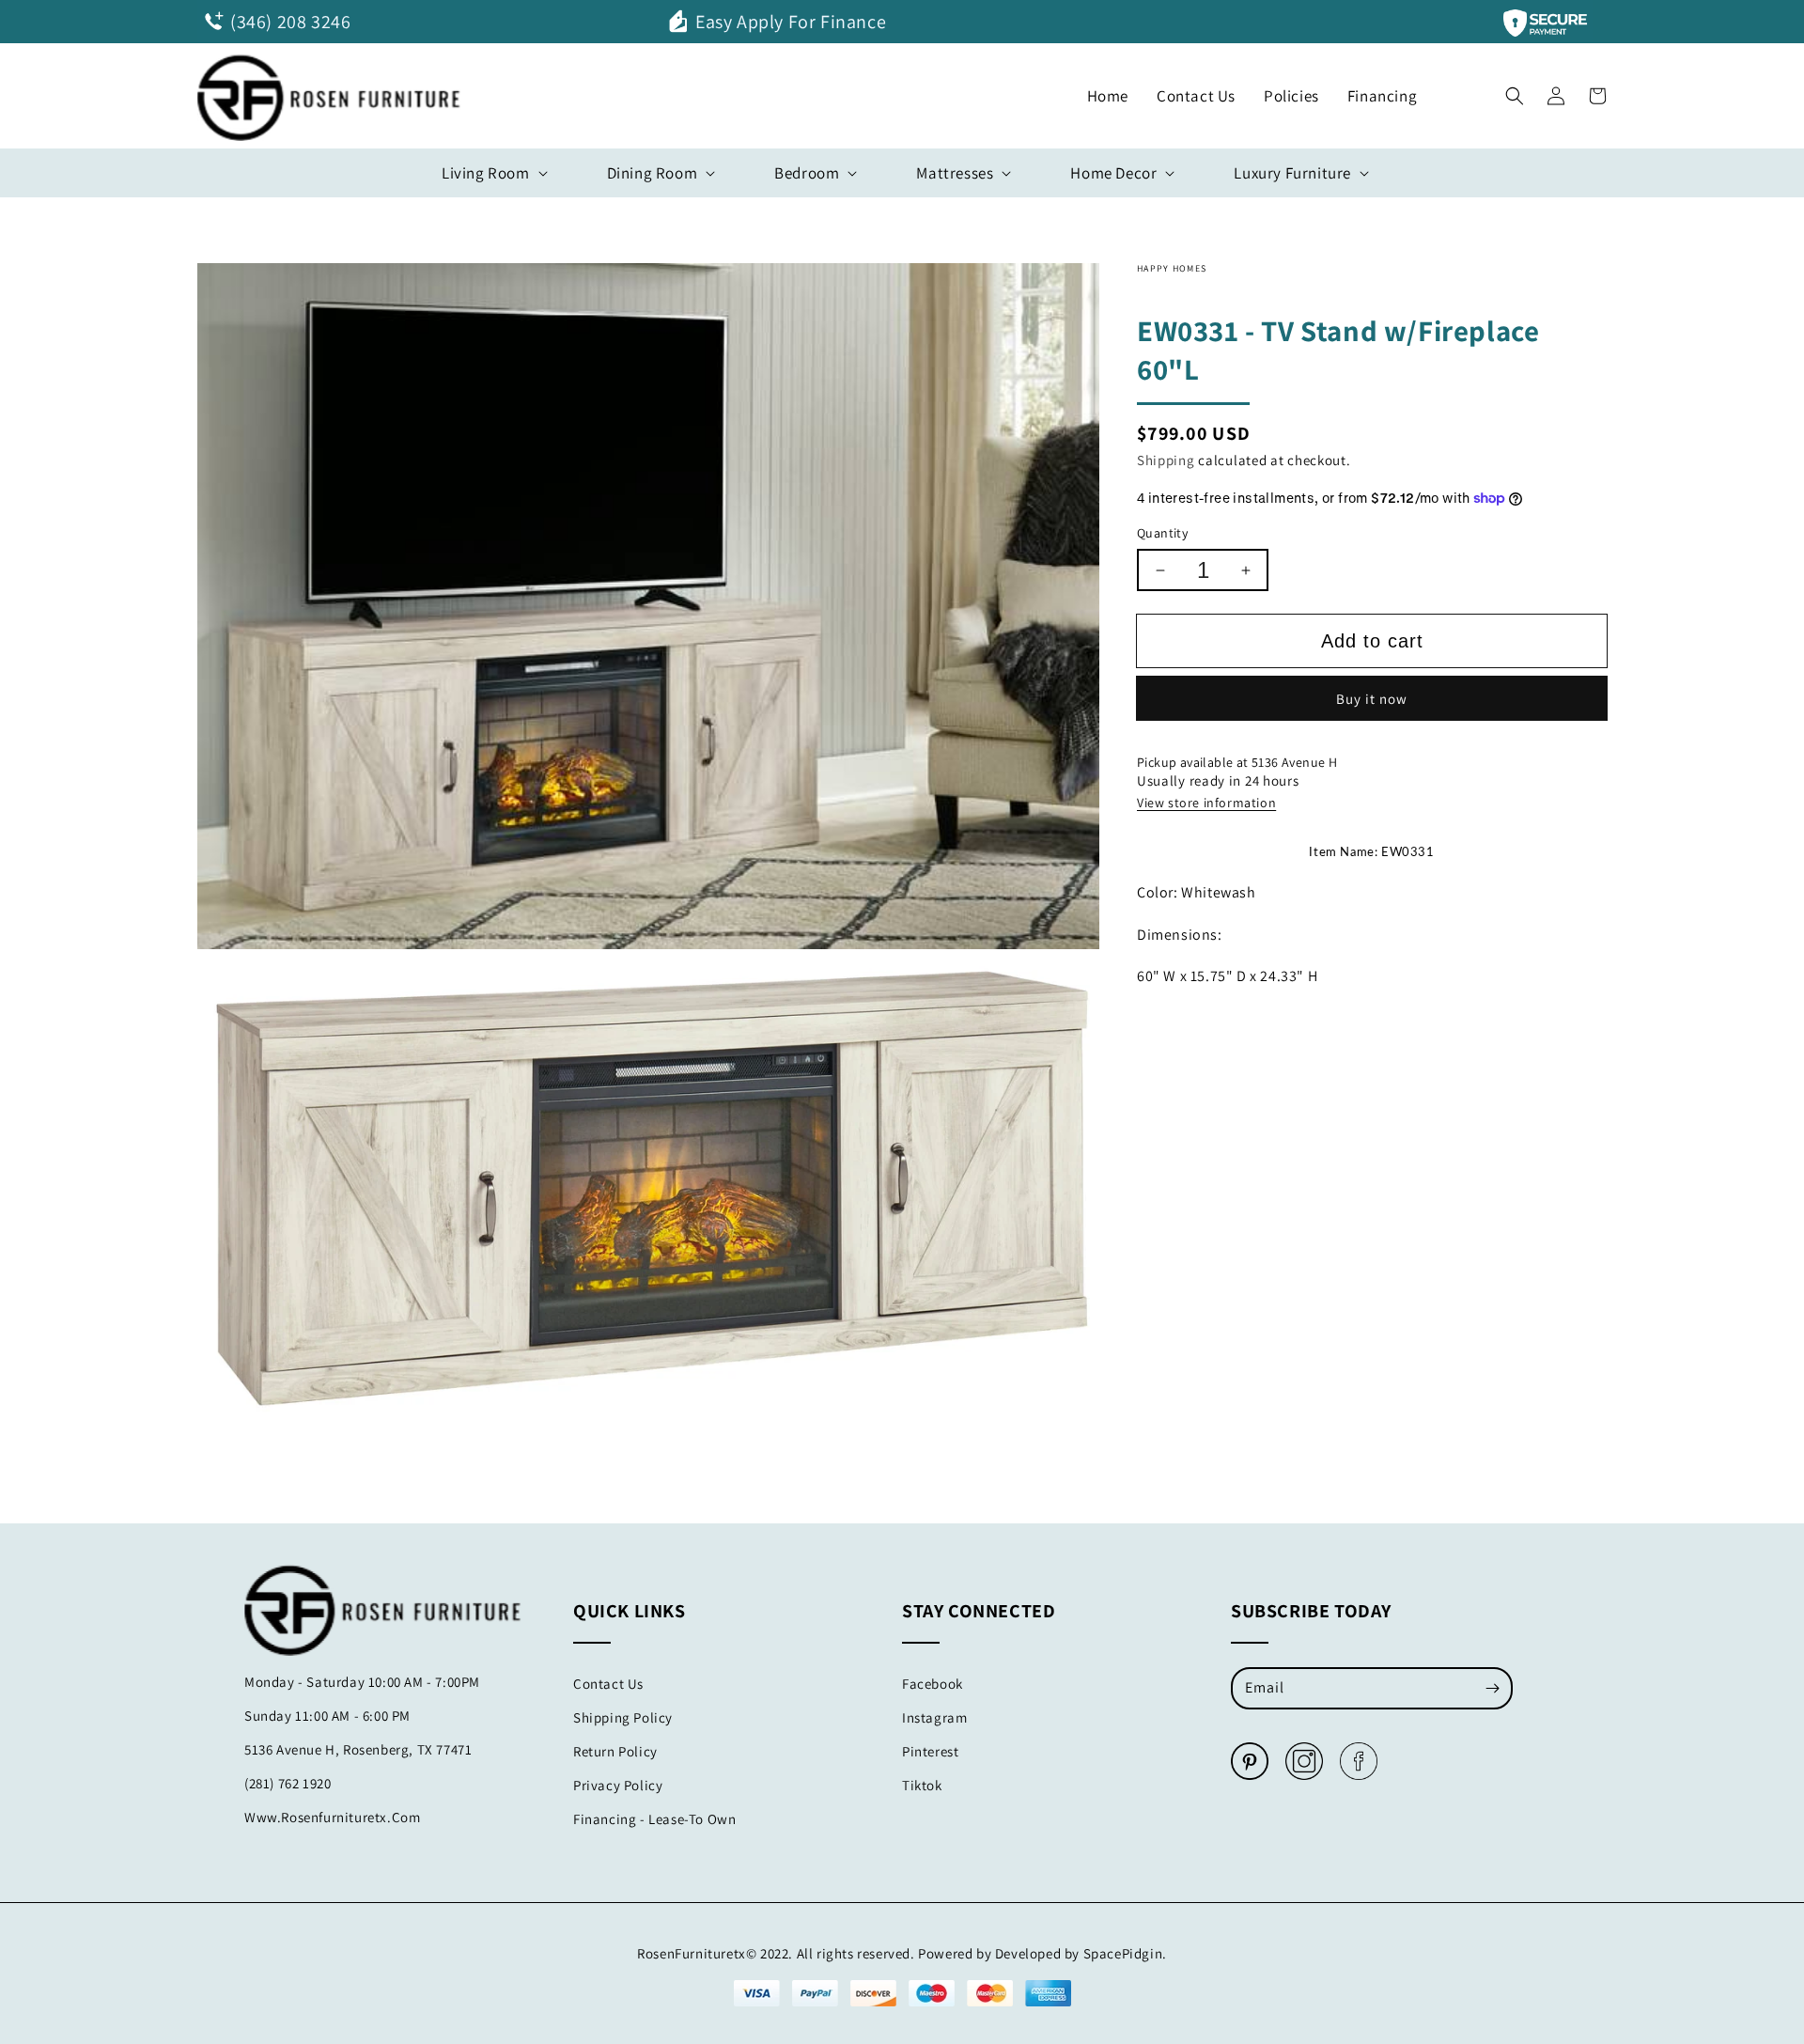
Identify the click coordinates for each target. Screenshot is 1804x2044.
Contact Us (608, 1684)
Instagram (934, 1717)
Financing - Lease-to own (654, 1819)
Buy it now (1372, 699)
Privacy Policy (618, 1785)
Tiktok (922, 1785)
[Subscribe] (1492, 1688)
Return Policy (615, 1751)
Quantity (1162, 533)
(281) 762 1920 (288, 1783)
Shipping (1166, 460)
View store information (1206, 803)
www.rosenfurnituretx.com (332, 1817)
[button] (1515, 91)
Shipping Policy (623, 1717)
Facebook (933, 1684)
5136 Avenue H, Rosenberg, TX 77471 (358, 1749)
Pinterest (930, 1751)
